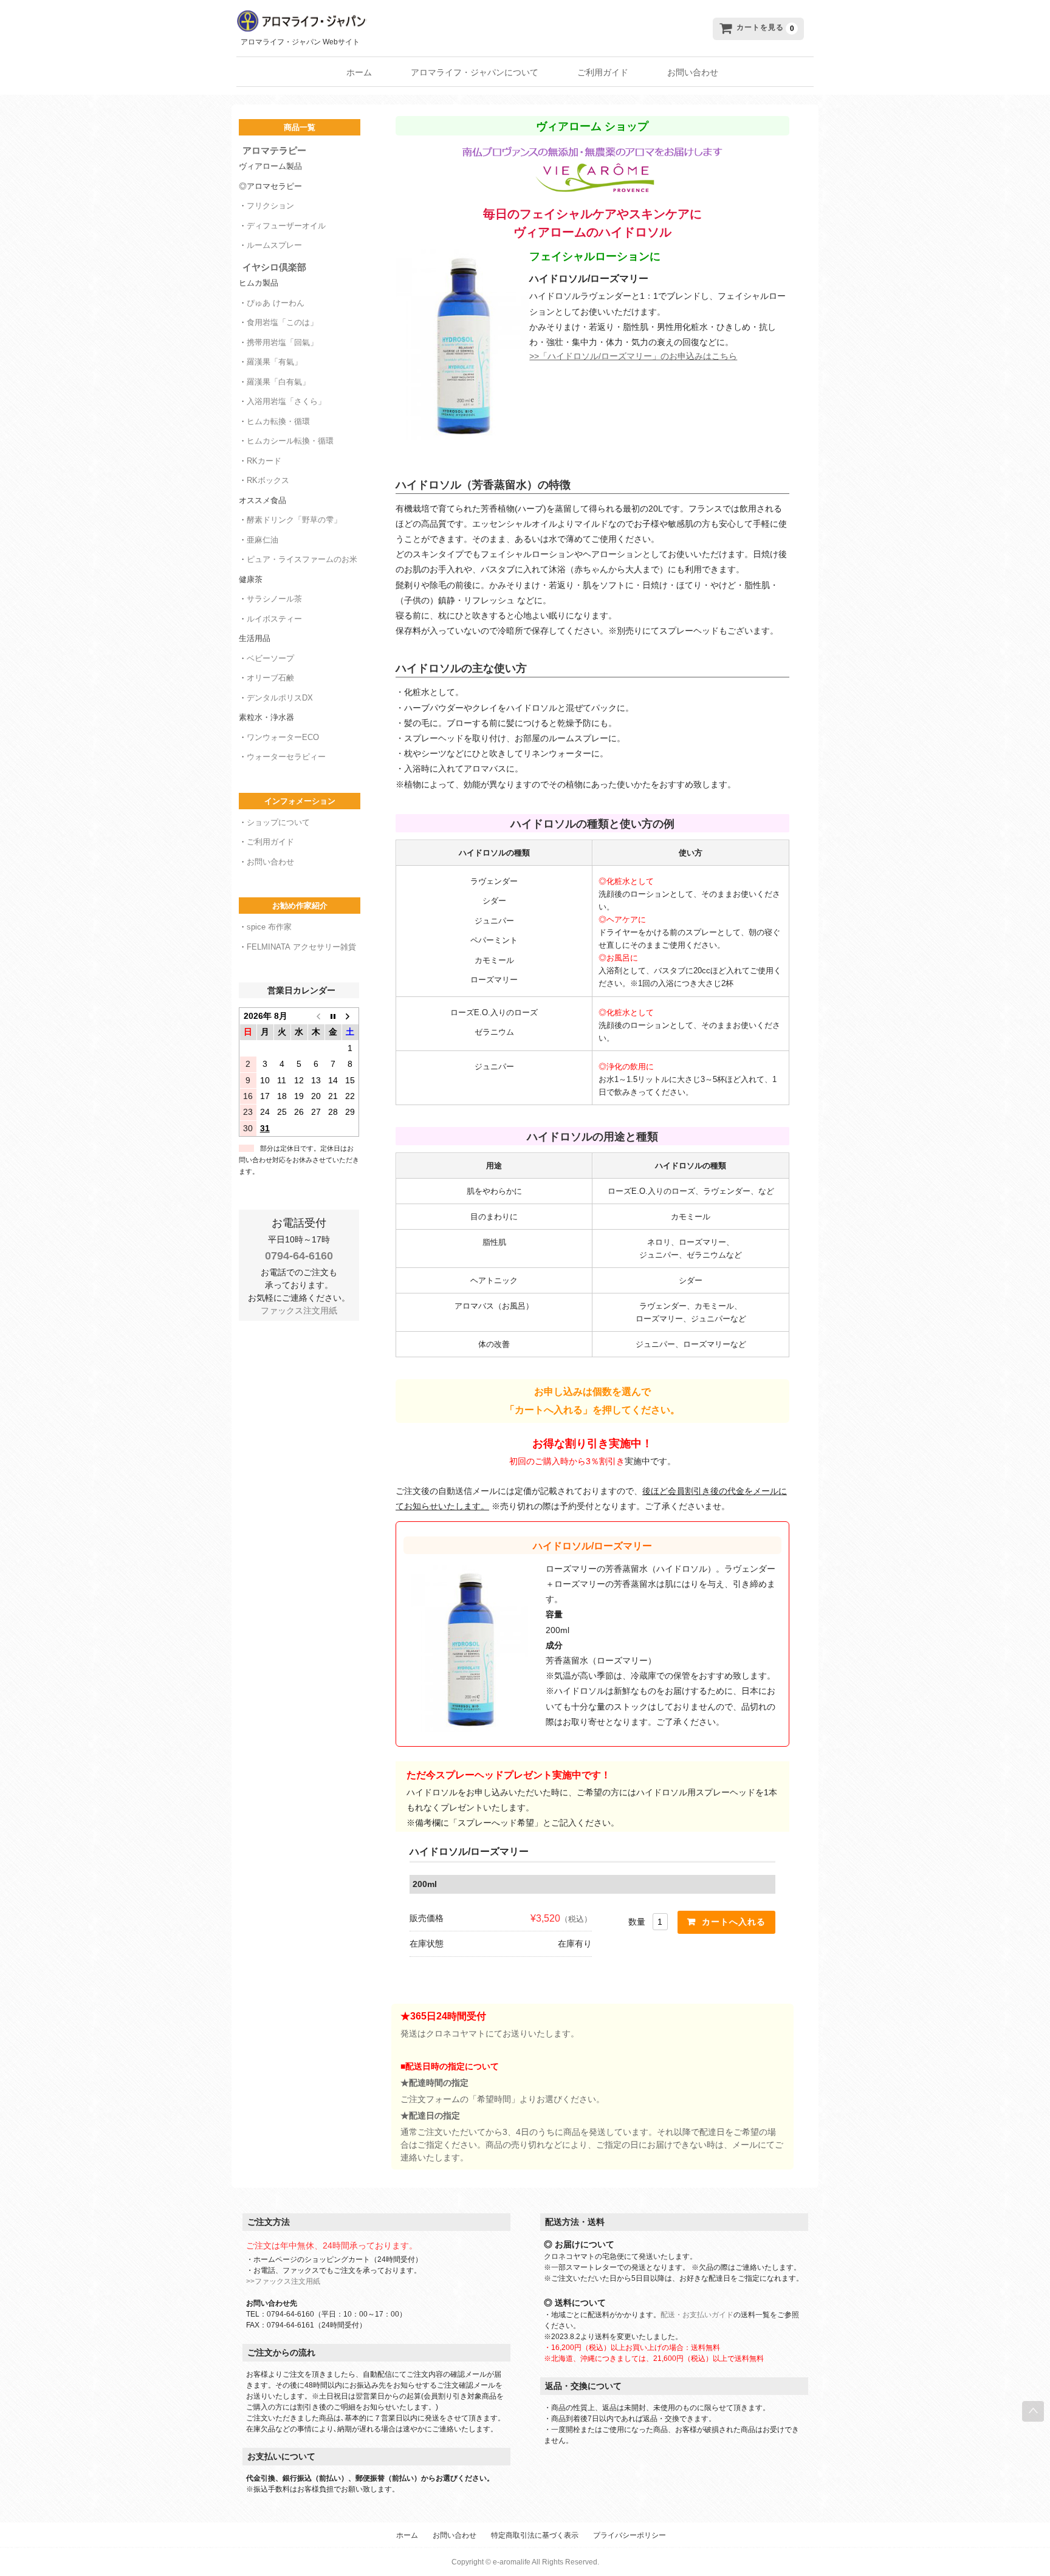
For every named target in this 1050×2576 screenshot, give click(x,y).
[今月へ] (333, 1016)
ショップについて (278, 822)
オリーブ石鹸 (270, 678)
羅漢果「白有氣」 (278, 382)
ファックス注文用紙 (299, 1310)
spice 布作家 (269, 927)
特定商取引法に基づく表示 (535, 2535)
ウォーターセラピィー (286, 757)
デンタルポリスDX (280, 698)
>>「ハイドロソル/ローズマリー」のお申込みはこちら (633, 356)
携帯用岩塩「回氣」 (282, 342)
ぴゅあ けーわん (276, 303)
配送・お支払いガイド (697, 2315)
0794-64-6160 (299, 1256)
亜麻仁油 (262, 540)
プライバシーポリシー (630, 2535)
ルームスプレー (274, 245)
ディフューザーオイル (286, 226)
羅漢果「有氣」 (274, 362)
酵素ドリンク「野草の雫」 (294, 520)
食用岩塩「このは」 (282, 322)
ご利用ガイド (603, 72)
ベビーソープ (270, 658)
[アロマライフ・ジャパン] (422, 21)
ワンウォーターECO (283, 737)
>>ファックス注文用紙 (283, 2281)
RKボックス (268, 480)
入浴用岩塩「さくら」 (286, 401)
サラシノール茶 (274, 599)
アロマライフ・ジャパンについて (475, 72)
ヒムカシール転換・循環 (290, 441)
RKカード (264, 461)
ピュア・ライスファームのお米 (302, 559)
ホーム (359, 72)
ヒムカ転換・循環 (278, 421)
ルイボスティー (274, 619)
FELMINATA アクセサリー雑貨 (301, 947)
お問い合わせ (693, 72)
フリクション (270, 206)
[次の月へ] (350, 1016)
